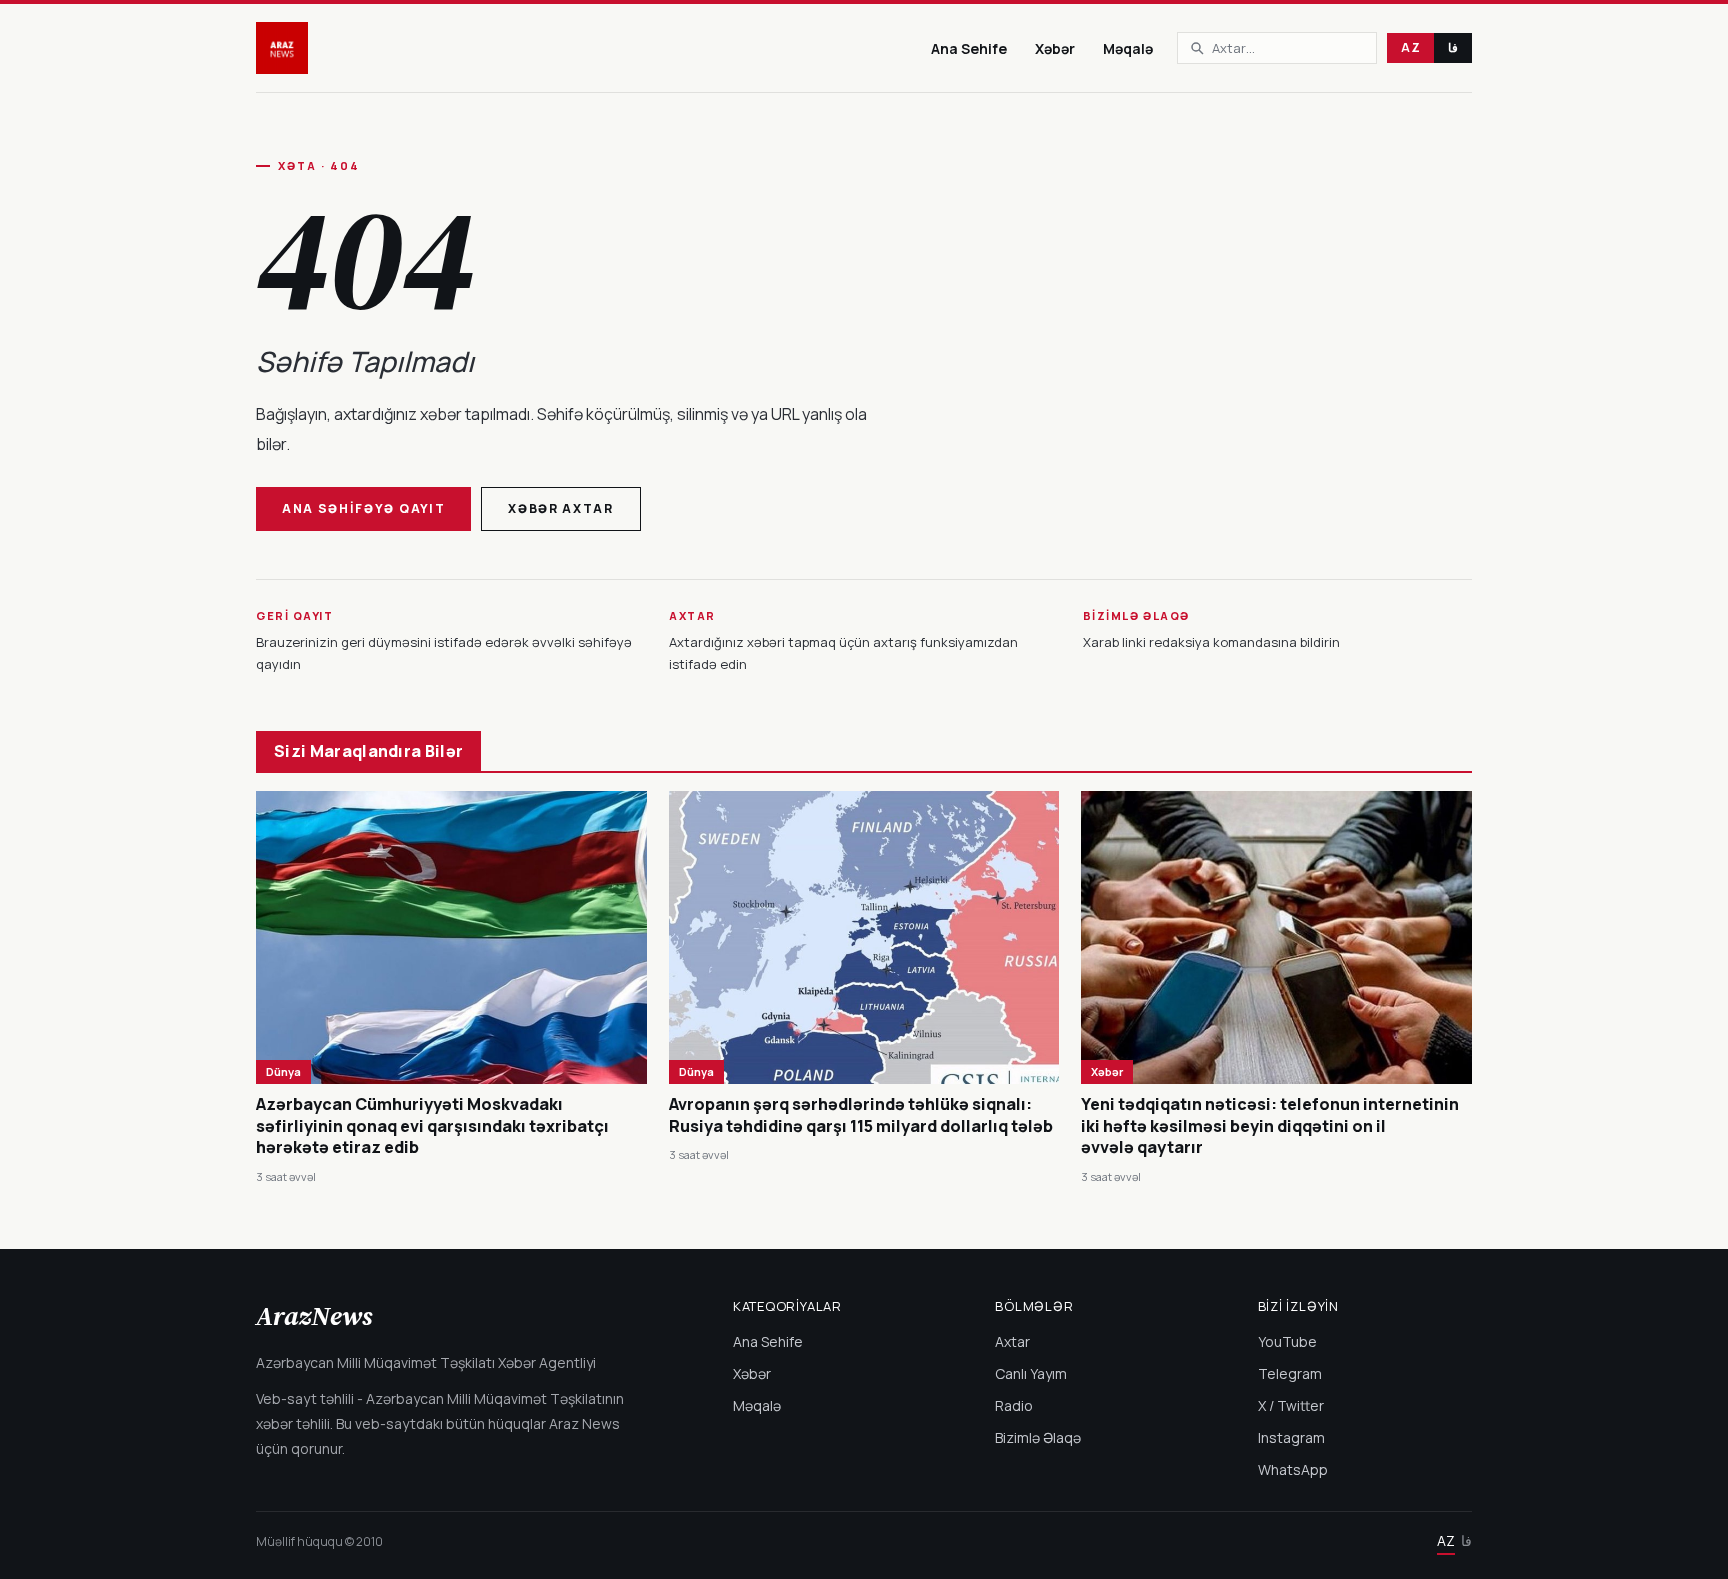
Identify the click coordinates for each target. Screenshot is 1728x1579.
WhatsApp (1293, 1469)
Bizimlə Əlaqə (1038, 1437)
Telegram (1290, 1373)
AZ (1410, 47)
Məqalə (1128, 48)
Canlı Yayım (1031, 1373)
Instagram (1291, 1437)
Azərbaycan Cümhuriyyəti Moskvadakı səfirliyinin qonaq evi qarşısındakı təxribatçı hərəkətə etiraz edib (432, 1125)
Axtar (1012, 1341)
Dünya (283, 1071)
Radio (1014, 1405)
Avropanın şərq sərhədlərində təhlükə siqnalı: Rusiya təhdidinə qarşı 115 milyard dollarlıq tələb (861, 1115)
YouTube (1287, 1341)
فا (1453, 47)
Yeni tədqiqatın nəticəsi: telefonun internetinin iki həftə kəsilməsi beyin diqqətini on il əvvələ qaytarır (1270, 1125)
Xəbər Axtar (560, 508)
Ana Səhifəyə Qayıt (363, 508)
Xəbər (1055, 48)
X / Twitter (1291, 1405)
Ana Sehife (969, 48)
